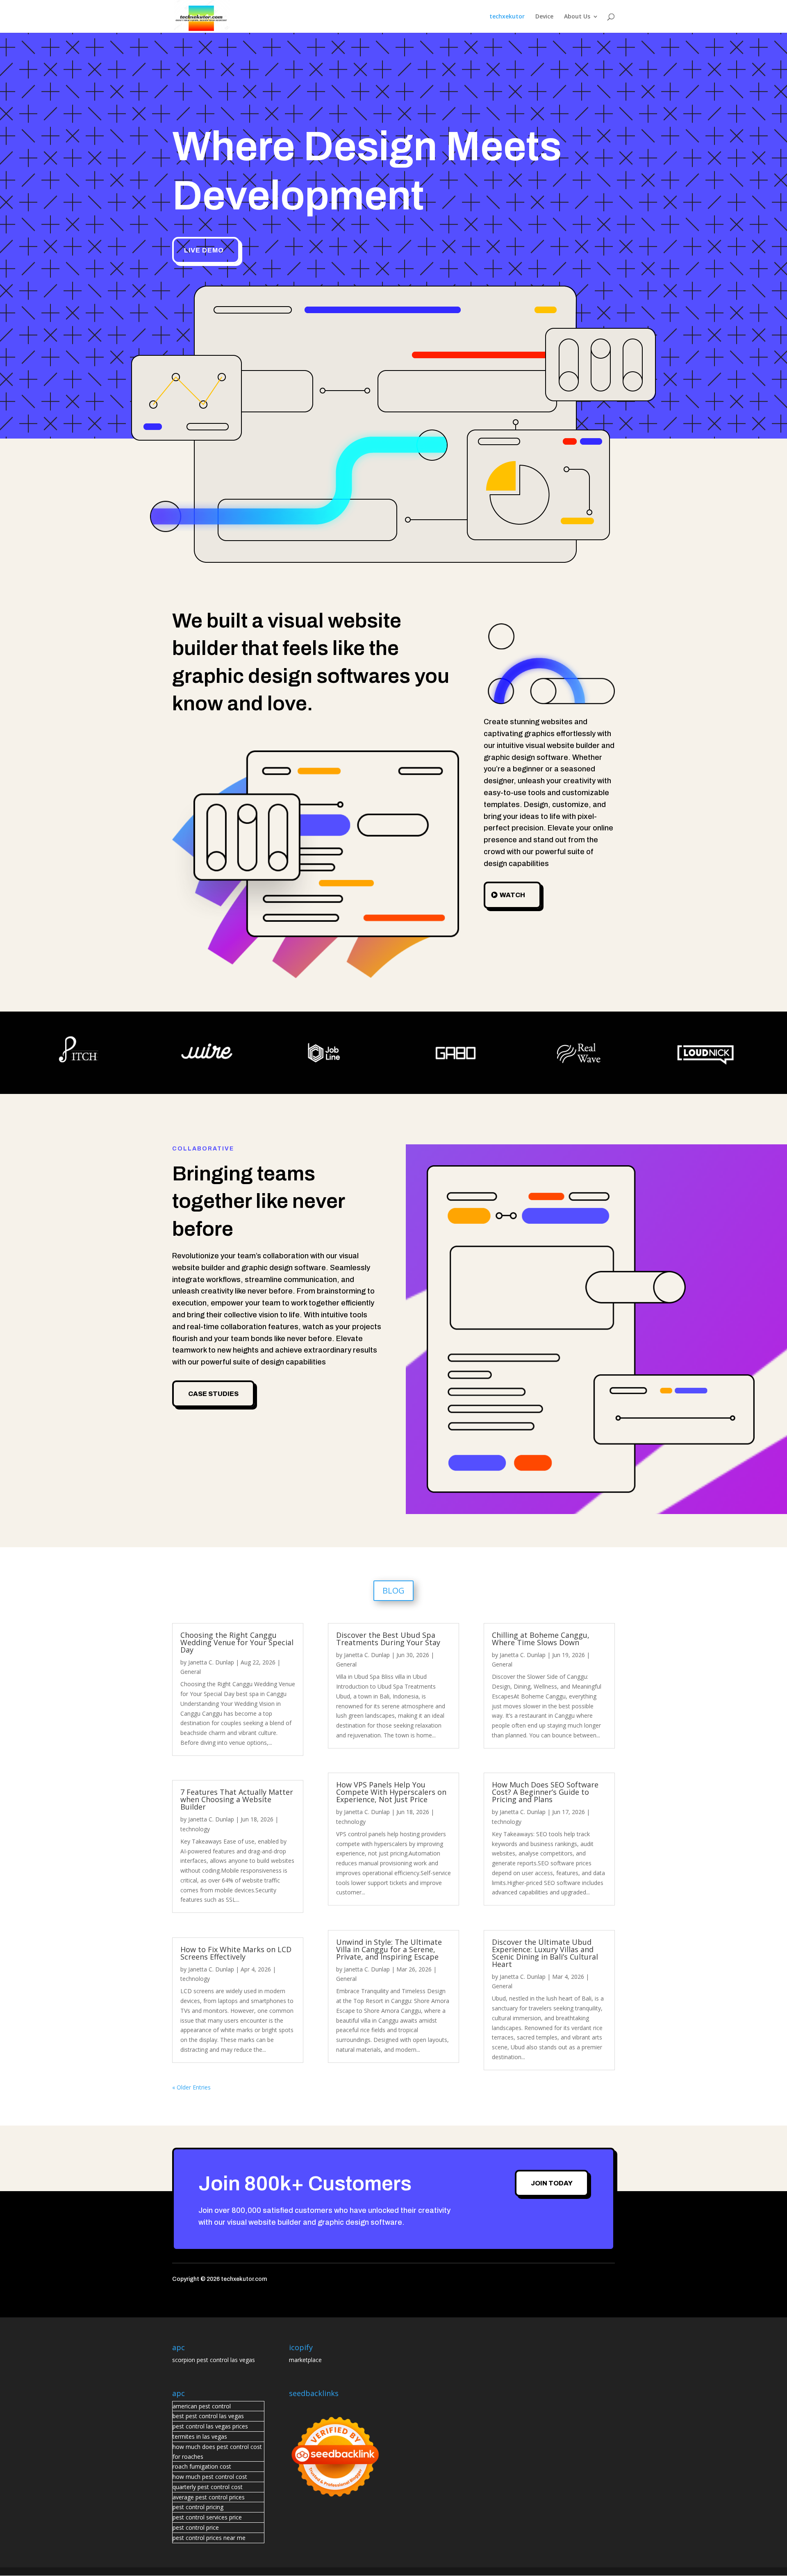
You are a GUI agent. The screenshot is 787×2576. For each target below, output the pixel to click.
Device (544, 17)
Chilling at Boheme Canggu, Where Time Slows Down (541, 1639)
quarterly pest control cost (208, 2487)
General (191, 1672)
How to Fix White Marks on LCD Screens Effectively (236, 1953)
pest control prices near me (209, 2538)
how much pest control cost (210, 2477)
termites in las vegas (200, 2436)
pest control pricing (198, 2507)
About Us (577, 17)
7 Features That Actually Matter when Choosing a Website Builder (237, 1799)
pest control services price (207, 2517)
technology (195, 1829)
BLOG (393, 1590)
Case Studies (213, 1394)
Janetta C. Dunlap (211, 1662)
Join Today (552, 2183)
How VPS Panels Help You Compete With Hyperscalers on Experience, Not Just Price (391, 1792)
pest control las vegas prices (210, 2426)
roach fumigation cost (202, 2466)
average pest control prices (209, 2497)
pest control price (196, 2527)
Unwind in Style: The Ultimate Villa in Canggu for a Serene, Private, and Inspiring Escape (389, 1949)
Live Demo (204, 250)
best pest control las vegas (208, 2416)
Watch (512, 895)
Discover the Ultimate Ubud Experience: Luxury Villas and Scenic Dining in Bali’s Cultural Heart (545, 1953)
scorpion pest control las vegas (214, 2360)
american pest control (202, 2406)
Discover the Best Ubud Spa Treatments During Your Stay (388, 1639)
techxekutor (507, 17)
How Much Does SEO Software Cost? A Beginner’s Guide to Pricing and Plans (545, 1792)
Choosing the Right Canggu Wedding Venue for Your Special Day (237, 1642)
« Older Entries (191, 2087)
